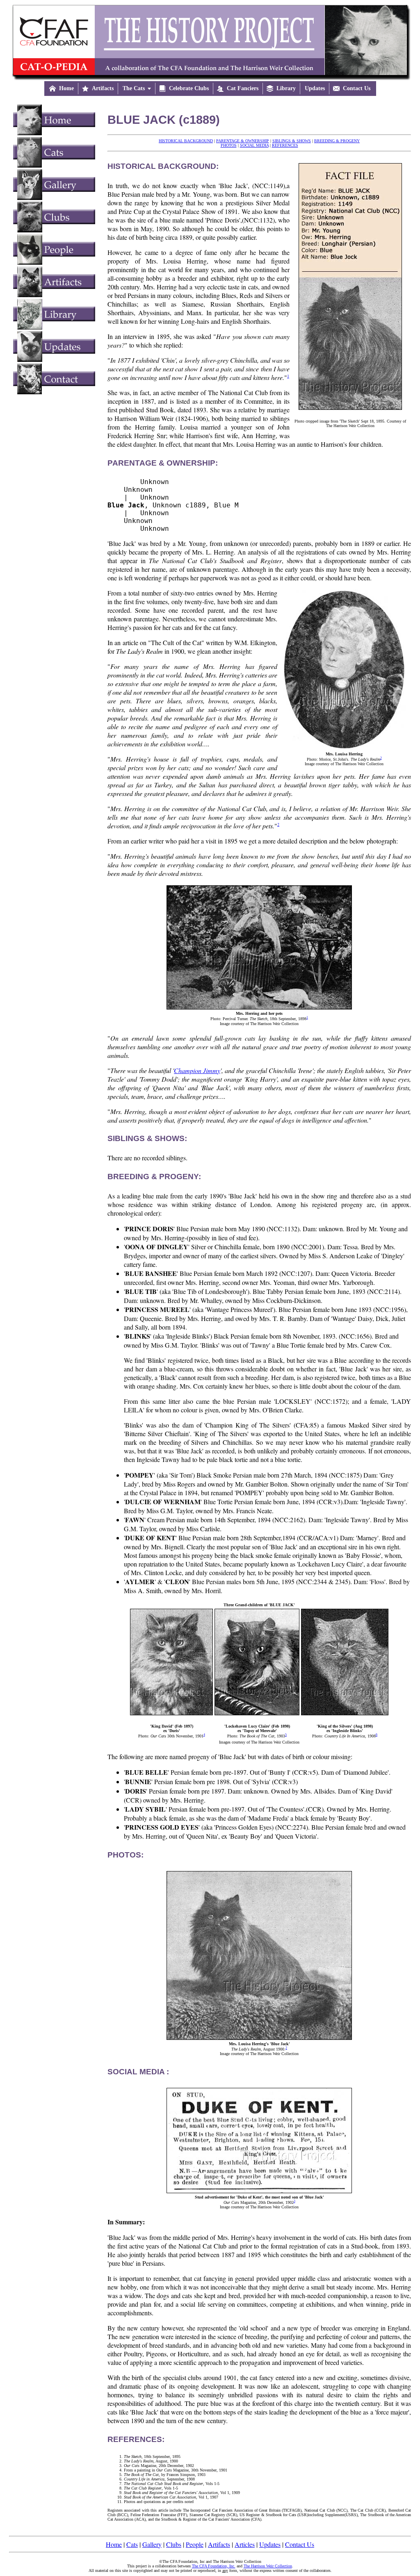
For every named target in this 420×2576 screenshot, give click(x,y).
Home (114, 2544)
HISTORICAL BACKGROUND (186, 141)
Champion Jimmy (197, 1070)
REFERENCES (285, 145)
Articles (245, 2544)
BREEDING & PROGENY (337, 141)
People (195, 2544)
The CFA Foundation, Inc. (214, 2566)
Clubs (174, 2544)
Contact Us (300, 2544)
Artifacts (219, 2544)
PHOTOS (229, 145)
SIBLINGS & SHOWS (292, 141)
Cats (132, 2544)
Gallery (152, 2544)
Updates (270, 2544)
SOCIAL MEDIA (254, 145)
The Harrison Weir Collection (268, 2566)
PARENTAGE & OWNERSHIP (243, 141)
